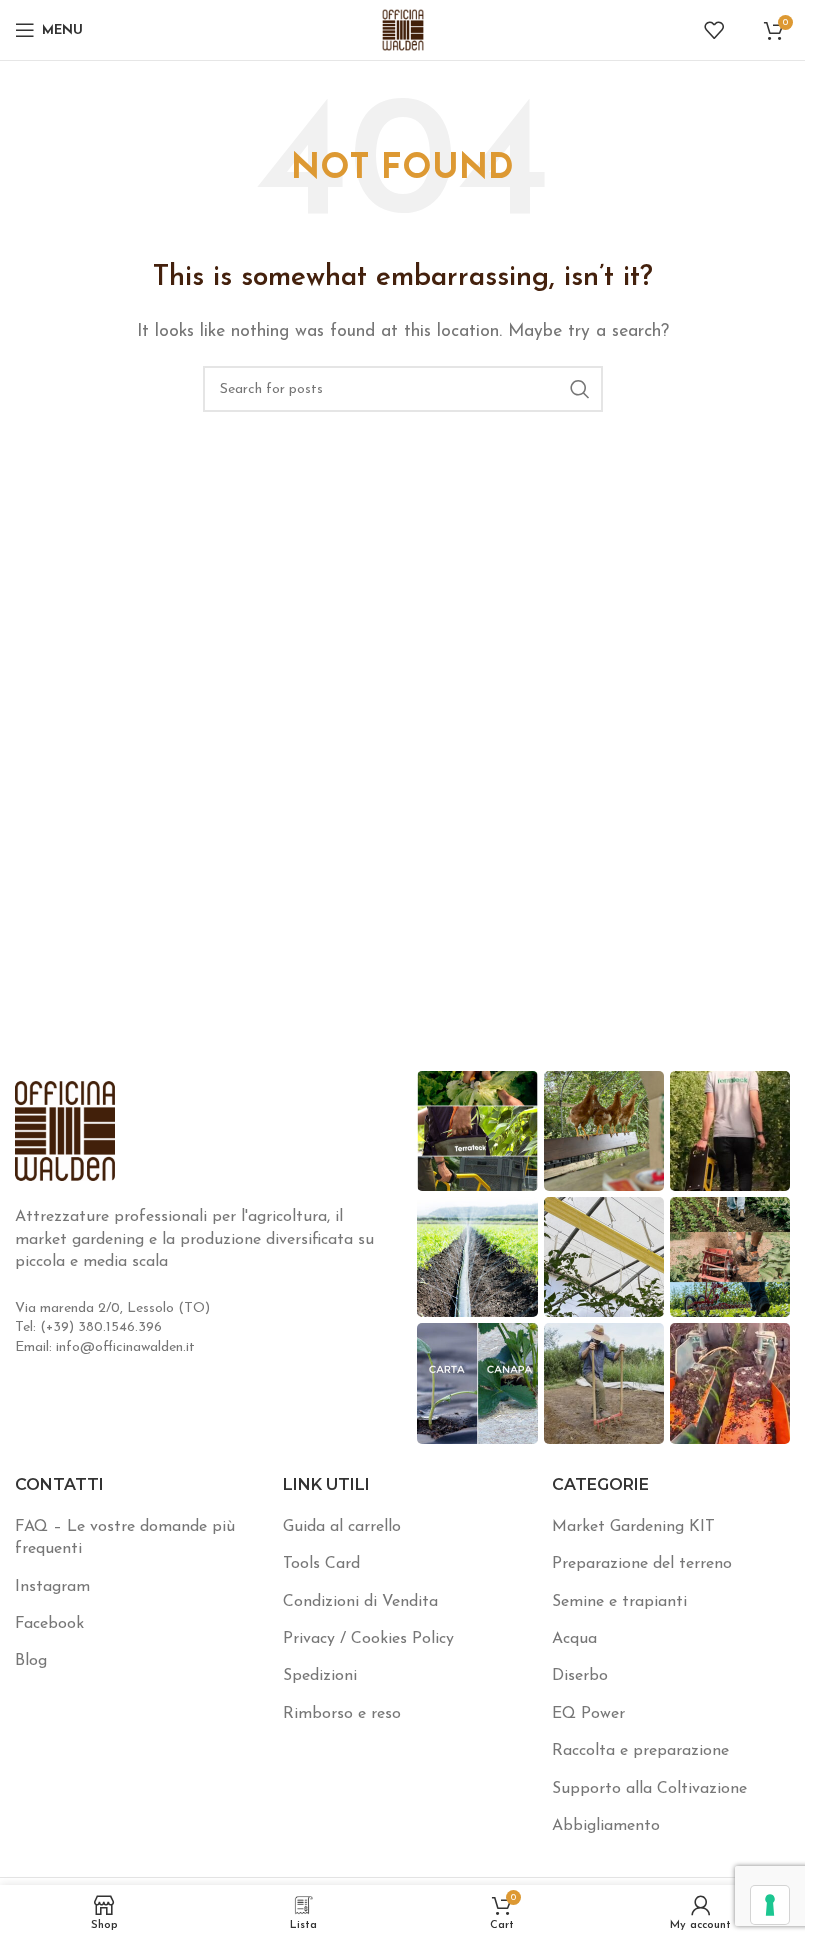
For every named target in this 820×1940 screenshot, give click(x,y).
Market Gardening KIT (633, 1527)
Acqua (574, 1639)
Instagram (52, 1587)
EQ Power (588, 1714)
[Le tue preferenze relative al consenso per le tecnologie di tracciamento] (770, 1905)
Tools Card (321, 1564)
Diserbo (580, 1676)
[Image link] (65, 1130)
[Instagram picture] (477, 1131)
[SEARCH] (580, 389)
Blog (31, 1661)
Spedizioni (320, 1676)
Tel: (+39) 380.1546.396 (88, 1327)
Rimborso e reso (342, 1714)
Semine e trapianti (619, 1602)
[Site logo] (403, 29)
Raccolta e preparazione (640, 1751)
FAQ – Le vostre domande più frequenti (125, 1538)
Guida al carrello (342, 1527)
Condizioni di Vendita (360, 1602)
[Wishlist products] (714, 30)
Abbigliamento (606, 1826)
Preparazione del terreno (642, 1564)
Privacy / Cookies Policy (368, 1639)
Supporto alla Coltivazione (649, 1789)
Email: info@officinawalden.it (105, 1347)
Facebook (49, 1624)
